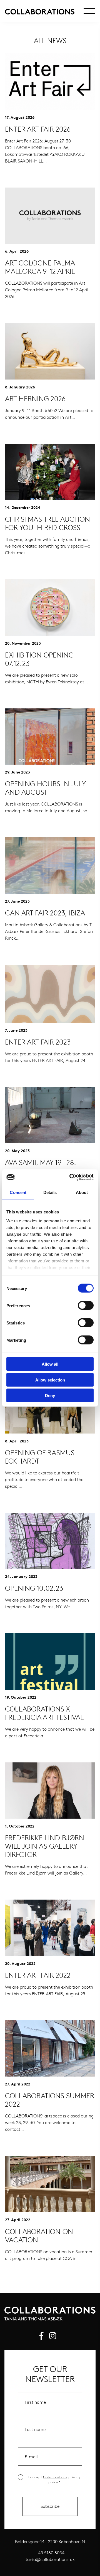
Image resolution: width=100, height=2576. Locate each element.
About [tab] (82, 1192)
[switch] (86, 1306)
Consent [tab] (18, 1192)
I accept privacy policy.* (54, 2479)
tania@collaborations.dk (50, 2559)
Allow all (50, 1364)
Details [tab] (50, 1192)
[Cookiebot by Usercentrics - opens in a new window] (71, 1177)
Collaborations (55, 2477)
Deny (50, 1396)
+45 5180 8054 (50, 2552)
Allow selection (50, 1380)
